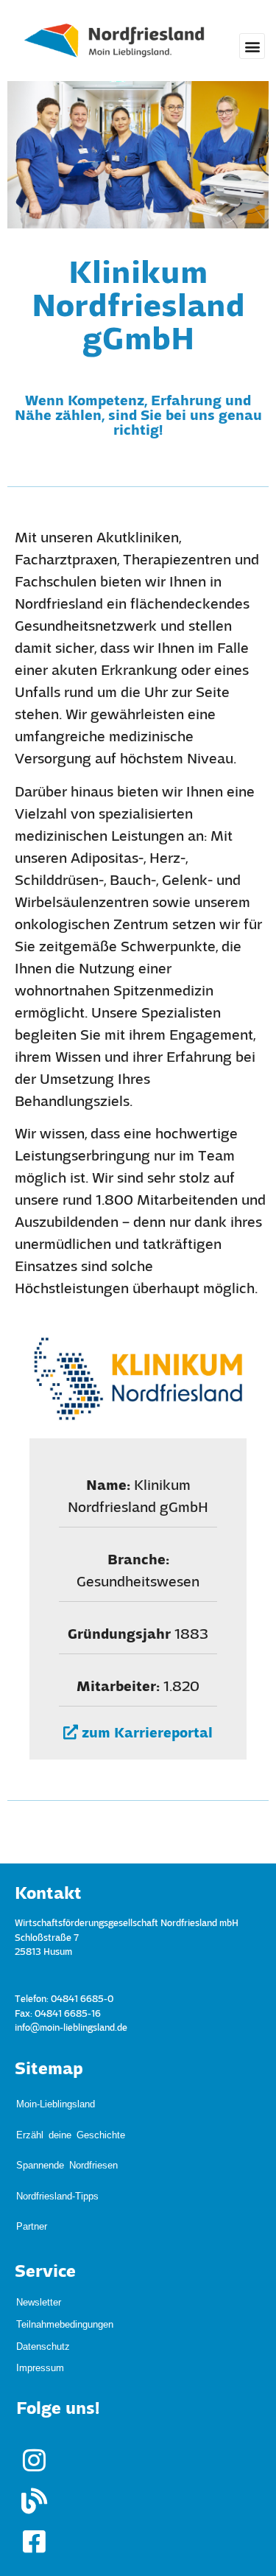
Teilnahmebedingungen (65, 2243)
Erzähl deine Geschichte (71, 2110)
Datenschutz (43, 2265)
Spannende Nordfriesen (67, 2124)
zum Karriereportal (145, 1734)
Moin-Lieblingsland (56, 2095)
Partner (32, 2153)
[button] (252, 46)
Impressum (40, 2286)
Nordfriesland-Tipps (57, 2139)
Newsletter (39, 2220)
